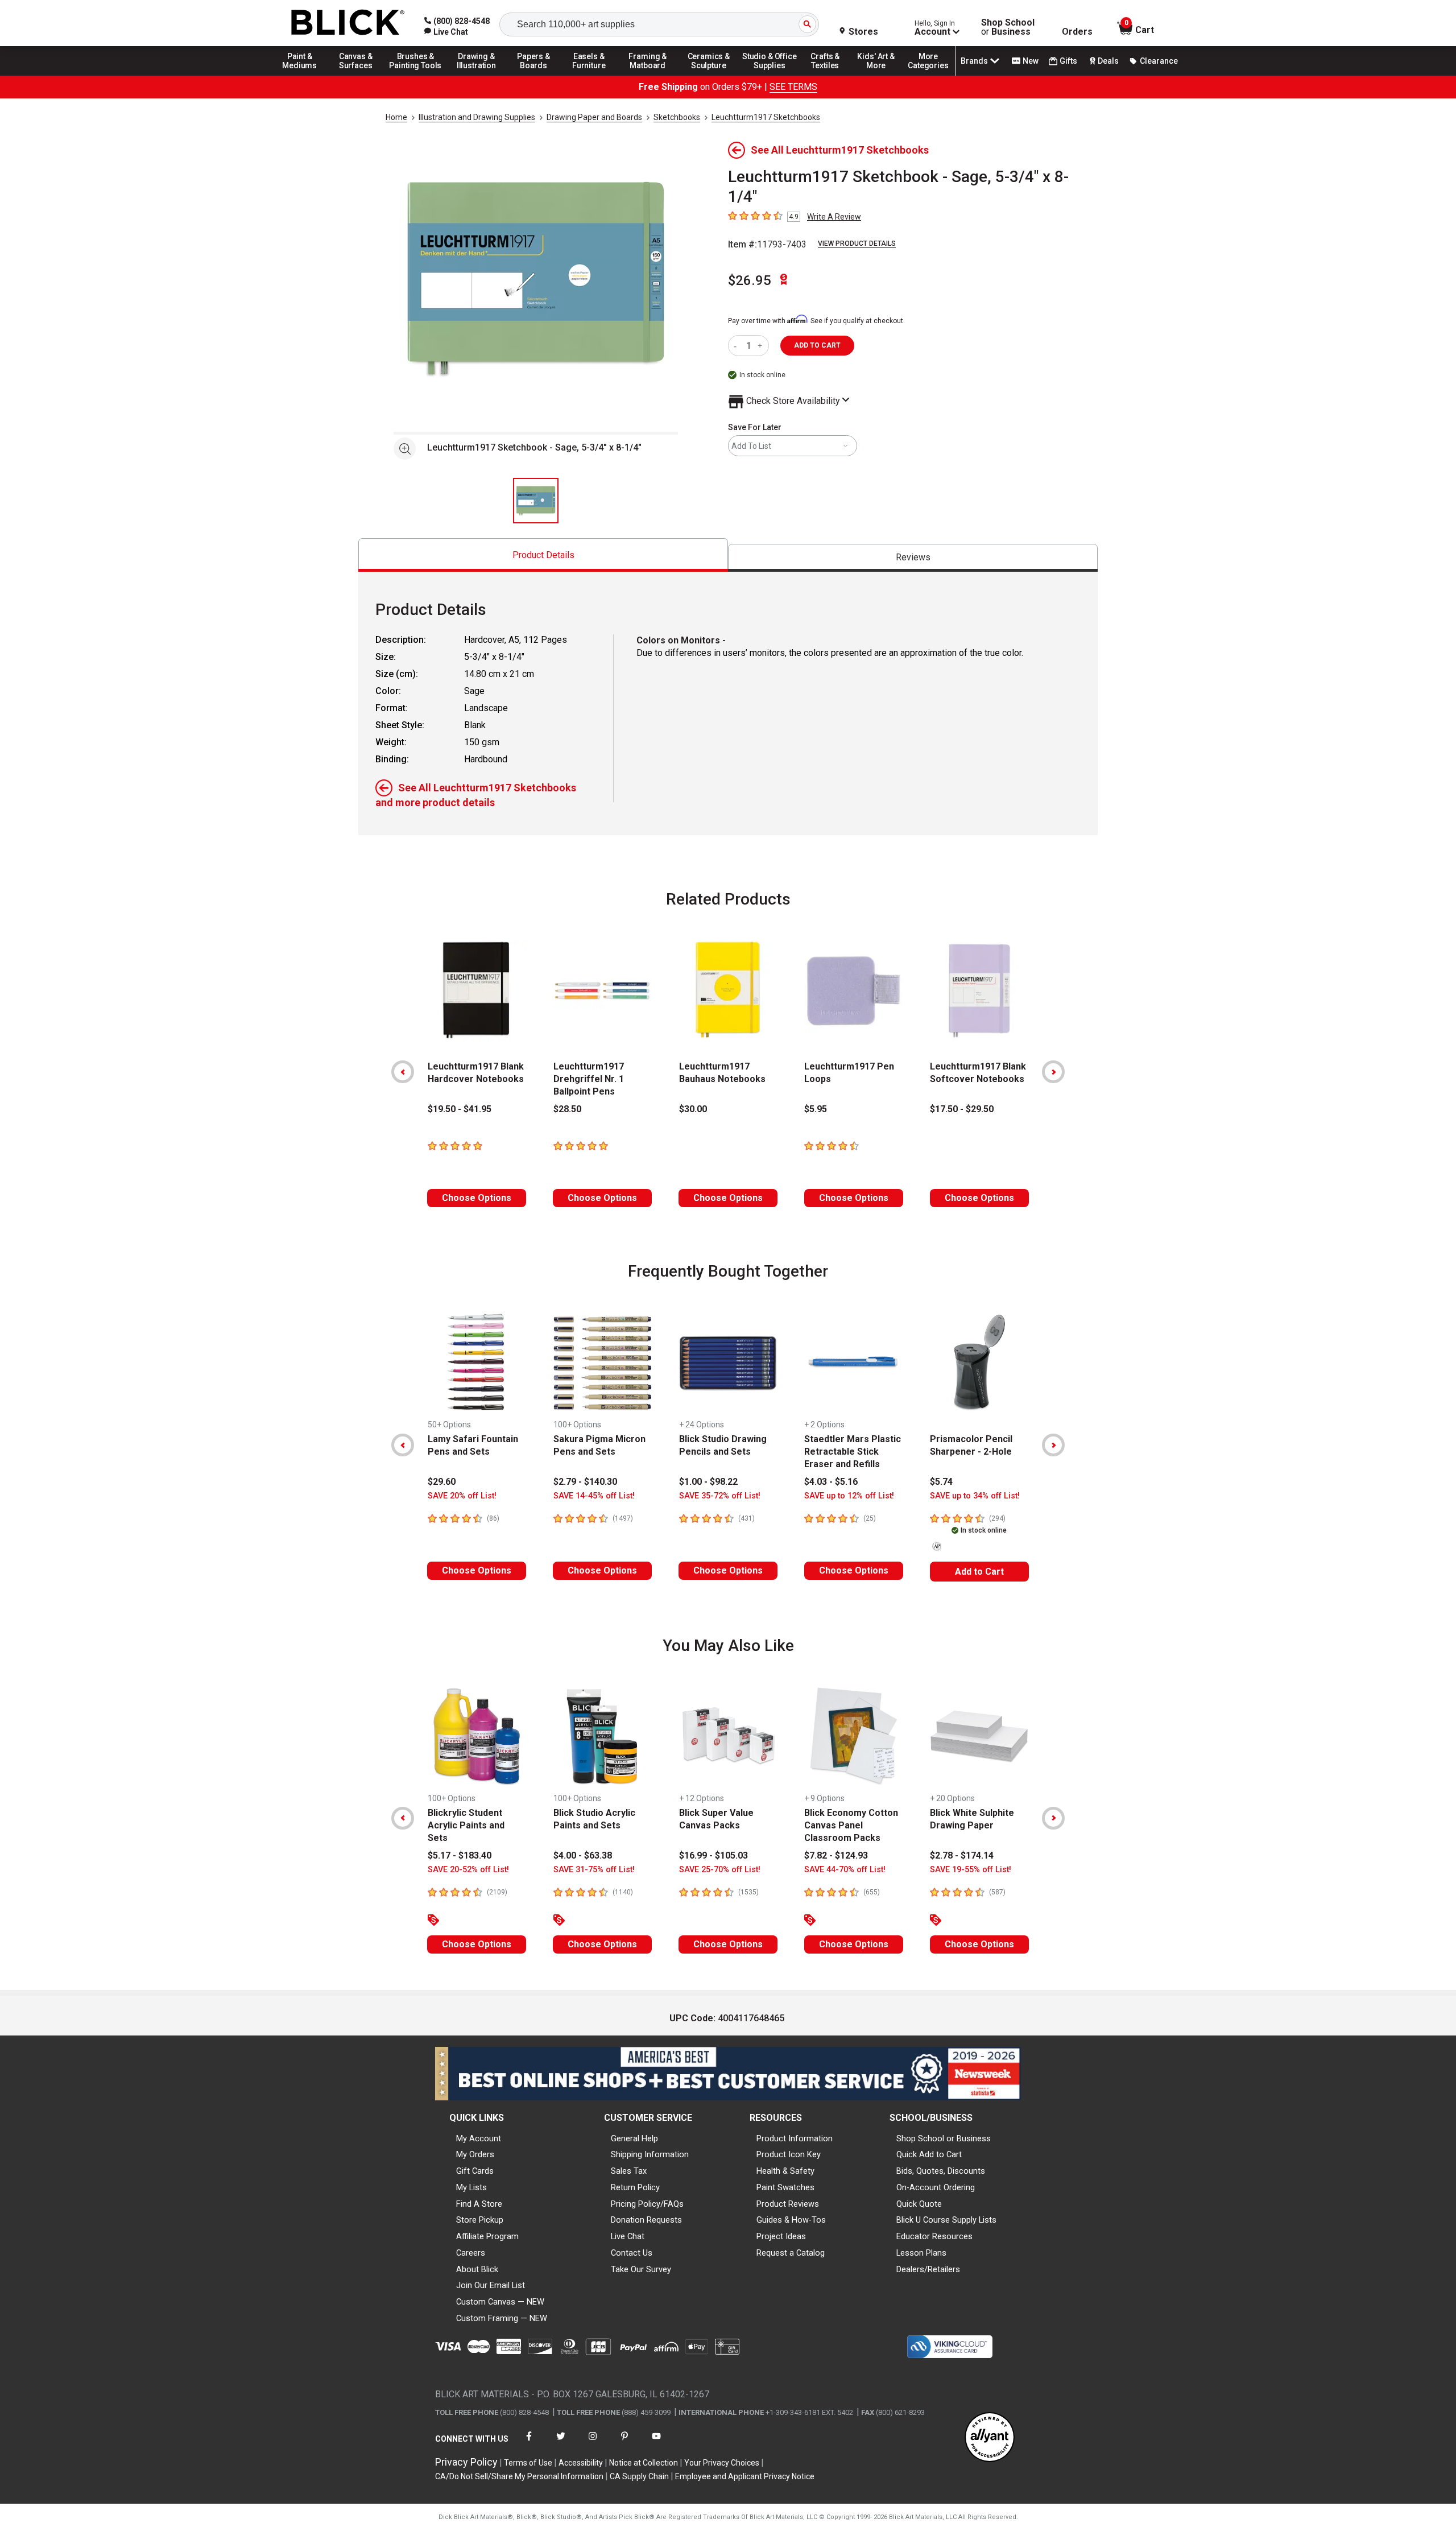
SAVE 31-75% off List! (594, 1870)
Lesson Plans (921, 2253)
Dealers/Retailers (928, 2269)
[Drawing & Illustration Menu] (477, 75)
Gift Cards (475, 2171)
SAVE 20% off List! (462, 1496)
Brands (974, 61)
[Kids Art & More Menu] (881, 75)
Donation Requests (646, 2220)
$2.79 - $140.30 (585, 1482)
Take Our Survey (641, 2269)
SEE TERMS (793, 87)
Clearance (1159, 61)
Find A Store (479, 2204)
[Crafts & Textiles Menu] (830, 75)
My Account (479, 2138)
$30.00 (693, 1109)
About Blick (477, 2269)
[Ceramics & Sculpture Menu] (709, 75)
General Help (634, 2138)
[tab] (543, 555)
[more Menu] (928, 75)
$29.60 (442, 1482)
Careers (471, 2253)
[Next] (1053, 1072)
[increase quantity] (761, 346)
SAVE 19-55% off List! (971, 1870)
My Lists (471, 2187)
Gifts (1068, 61)
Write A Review (834, 217)
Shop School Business (1008, 27)
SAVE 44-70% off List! (845, 1870)
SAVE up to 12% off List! (849, 1496)
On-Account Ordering (936, 2187)
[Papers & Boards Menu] (537, 75)
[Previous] (403, 1072)
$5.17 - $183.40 (460, 1855)
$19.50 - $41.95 (460, 1109)
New (1031, 61)
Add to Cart (979, 1572)
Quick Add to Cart (929, 2154)
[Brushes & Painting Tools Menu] (416, 75)
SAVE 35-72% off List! (720, 1496)
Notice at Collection (644, 2463)
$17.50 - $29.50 (962, 1109)
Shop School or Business (944, 2138)
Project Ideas (781, 2236)
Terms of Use (528, 2463)
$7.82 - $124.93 (836, 1855)
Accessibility (581, 2463)
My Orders (475, 2154)
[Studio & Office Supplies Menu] (770, 75)
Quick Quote (919, 2204)
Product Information (795, 2138)
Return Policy (635, 2187)
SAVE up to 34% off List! (975, 1496)
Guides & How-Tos (791, 2220)
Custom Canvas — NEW (500, 2302)
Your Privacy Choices (722, 2463)
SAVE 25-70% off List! (720, 1870)
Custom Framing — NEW (502, 2318)
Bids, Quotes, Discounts (941, 2171)
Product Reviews (788, 2204)
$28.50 (567, 1109)
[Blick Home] (348, 23)
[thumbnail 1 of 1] (536, 501)
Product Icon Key (789, 2154)
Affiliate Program (487, 2236)
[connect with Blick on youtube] (656, 2443)
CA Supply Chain (639, 2476)
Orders (1077, 32)
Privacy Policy (466, 2462)
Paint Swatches (785, 2187)
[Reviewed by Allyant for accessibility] (990, 2438)
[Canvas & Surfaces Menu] (357, 75)
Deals (1108, 61)
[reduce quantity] (737, 346)
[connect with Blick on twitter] (561, 2443)
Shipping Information (650, 2154)
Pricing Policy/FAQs (647, 2204)
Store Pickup (480, 2220)
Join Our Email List (491, 2285)
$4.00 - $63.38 (583, 1855)
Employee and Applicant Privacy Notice (745, 2476)
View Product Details (857, 243)
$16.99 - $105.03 (713, 1855)
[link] (446, 32)
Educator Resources (934, 2236)
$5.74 (941, 1482)
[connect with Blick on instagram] (593, 2443)
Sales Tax (629, 2171)
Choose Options (477, 1198)
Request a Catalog (791, 2253)
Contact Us (632, 2253)
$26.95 (750, 280)
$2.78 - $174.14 (962, 1855)
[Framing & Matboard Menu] (648, 75)
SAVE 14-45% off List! (594, 1496)
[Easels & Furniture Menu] (591, 75)
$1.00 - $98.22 (708, 1482)
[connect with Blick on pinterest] (624, 2443)
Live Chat (628, 2236)
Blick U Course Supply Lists (946, 2220)
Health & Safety (785, 2171)
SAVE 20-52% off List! (468, 1870)
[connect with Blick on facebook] (529, 2443)
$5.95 (816, 1109)
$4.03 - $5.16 (831, 1482)
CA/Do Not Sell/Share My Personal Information (519, 2476)
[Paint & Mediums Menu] (304, 75)
